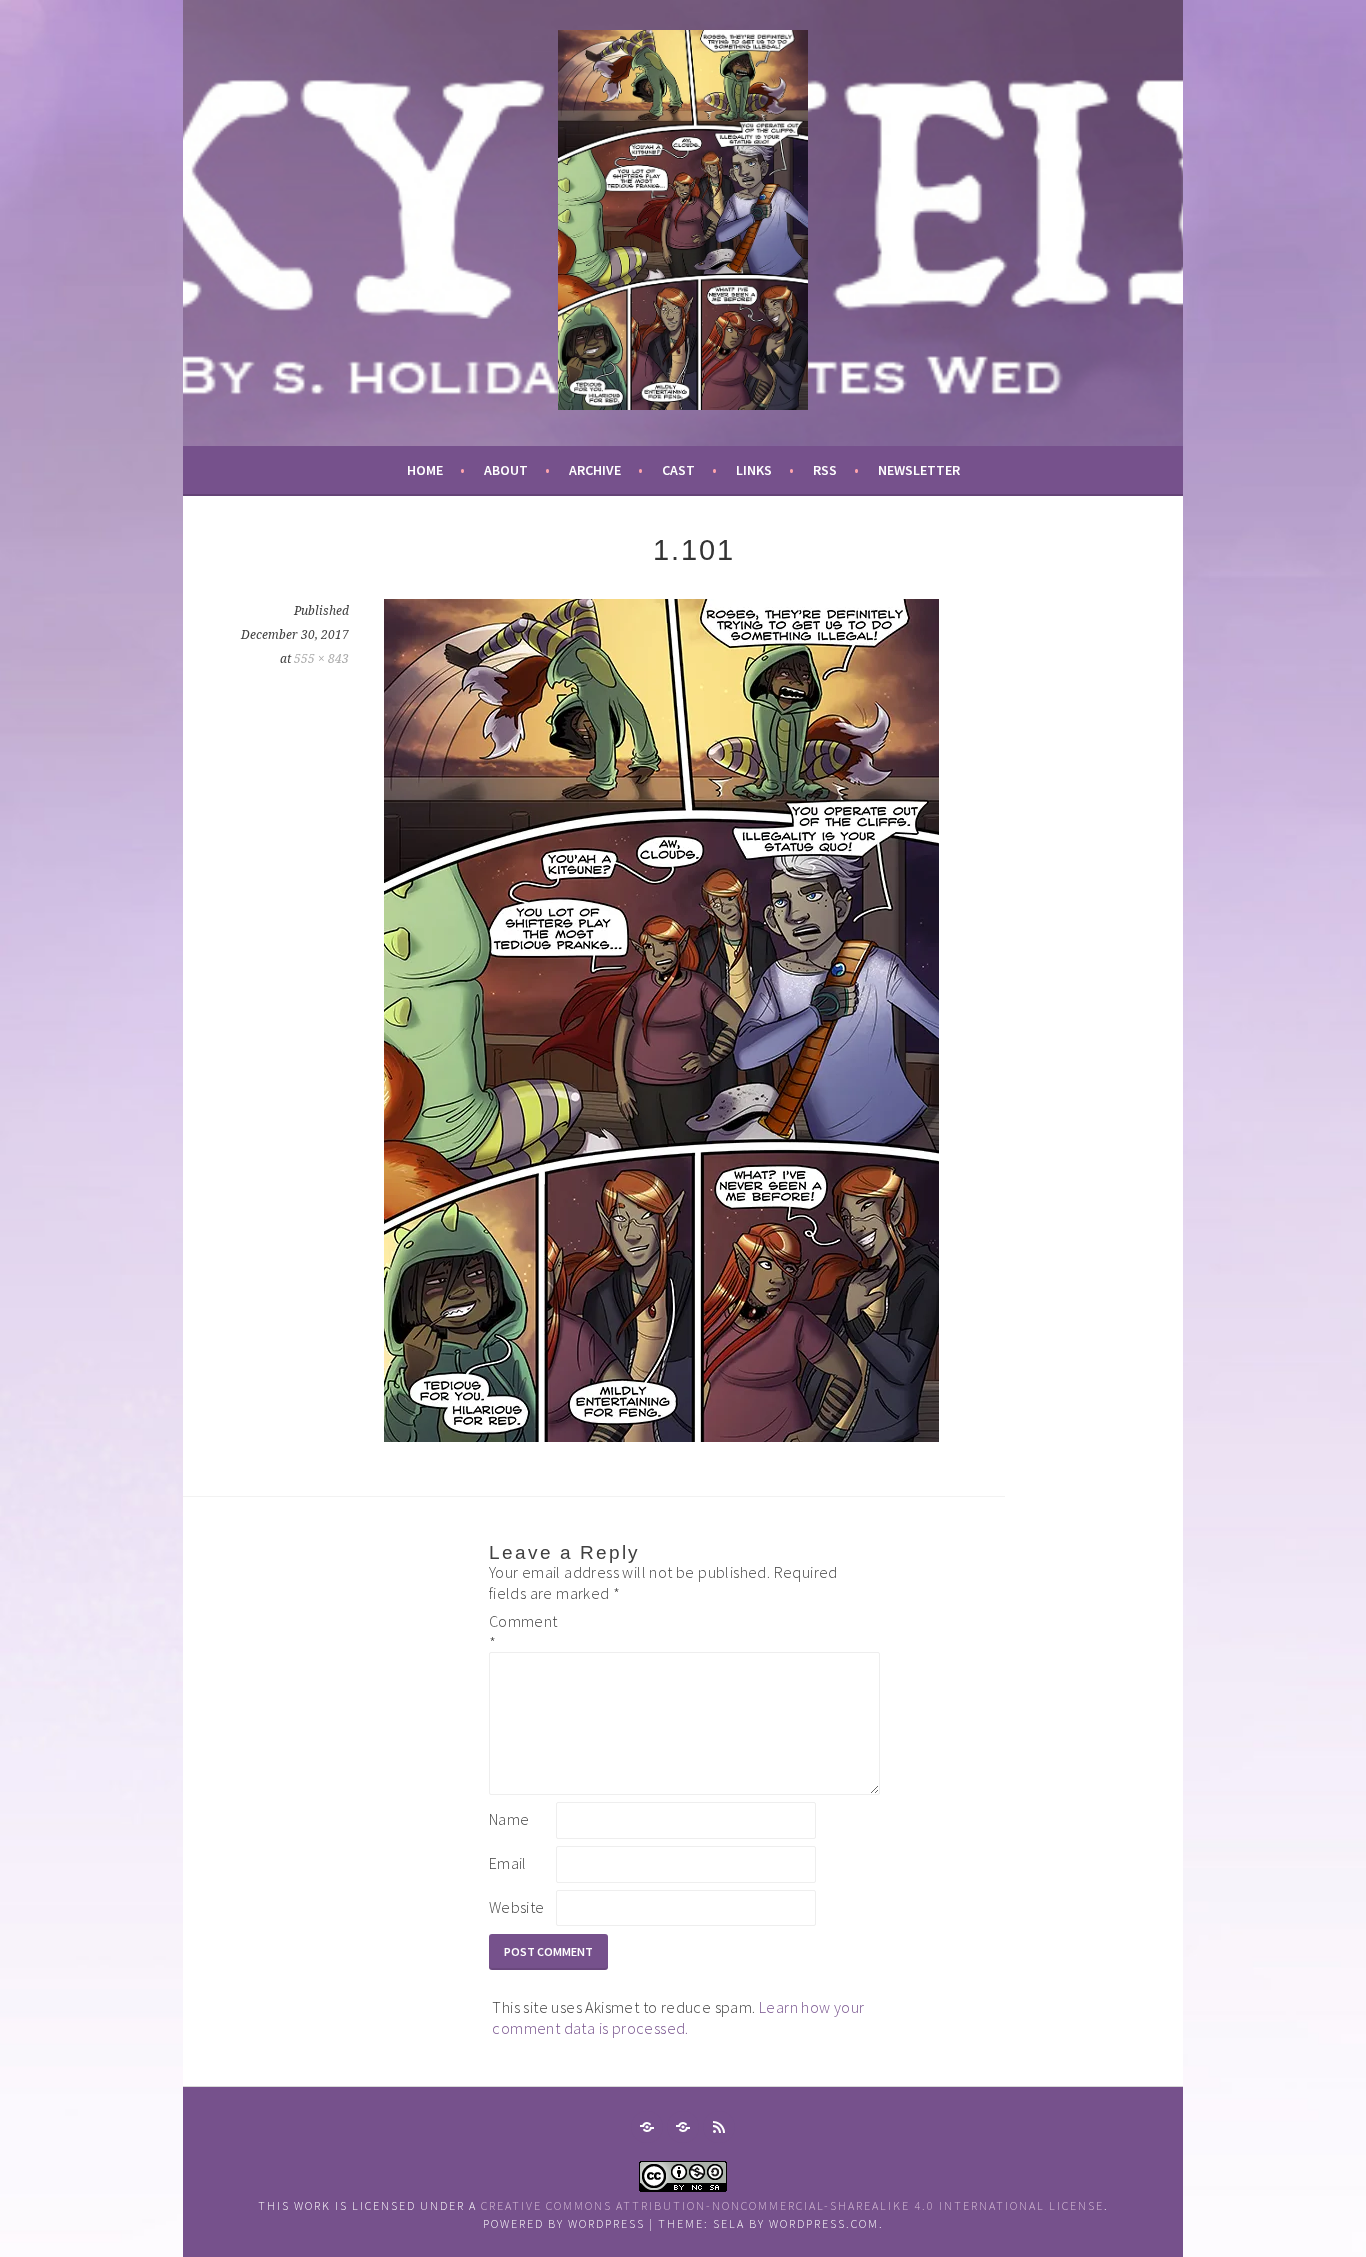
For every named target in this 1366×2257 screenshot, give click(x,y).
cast (678, 470)
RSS (825, 470)
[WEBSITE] (647, 2127)
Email (508, 1863)
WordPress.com (824, 2223)
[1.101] (661, 1436)
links (754, 470)
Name (509, 1819)
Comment (521, 1631)
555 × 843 (321, 659)
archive (595, 470)
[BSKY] (683, 2127)
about (506, 470)
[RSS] (719, 2127)
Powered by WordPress (564, 2223)
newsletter (919, 470)
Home (425, 470)
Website (517, 1907)
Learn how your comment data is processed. (678, 2017)
